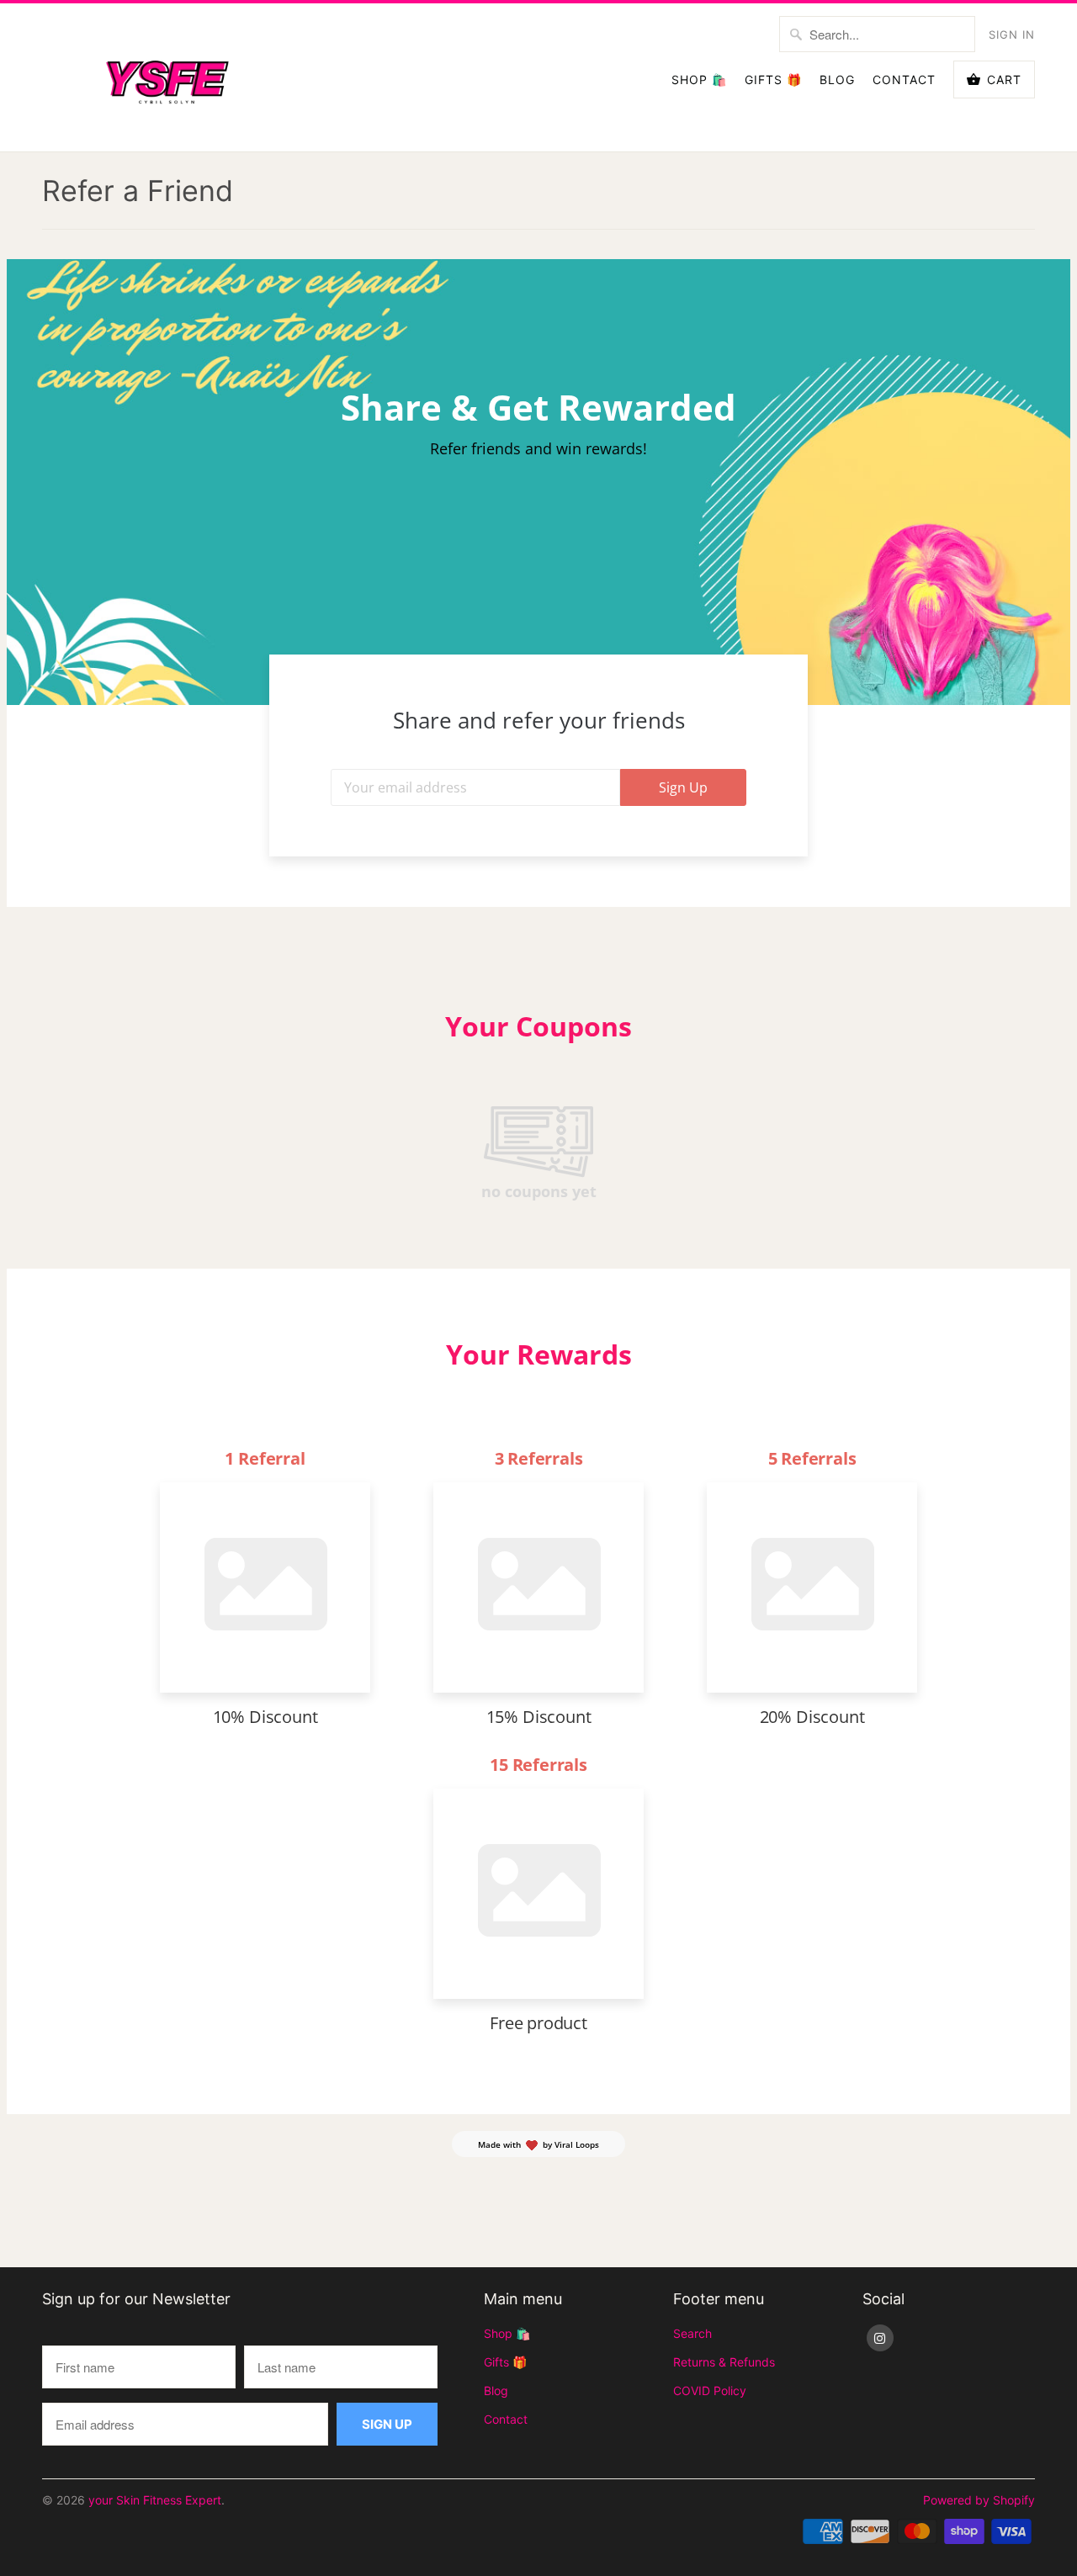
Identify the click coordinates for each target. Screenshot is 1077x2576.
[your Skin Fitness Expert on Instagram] (880, 2338)
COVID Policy (710, 2390)
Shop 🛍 (699, 80)
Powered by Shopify (979, 2500)
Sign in (1012, 34)
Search (692, 2333)
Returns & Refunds (724, 2362)
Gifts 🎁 (773, 80)
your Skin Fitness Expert (155, 2500)
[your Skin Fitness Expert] (168, 77)
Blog (837, 80)
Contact (904, 80)
